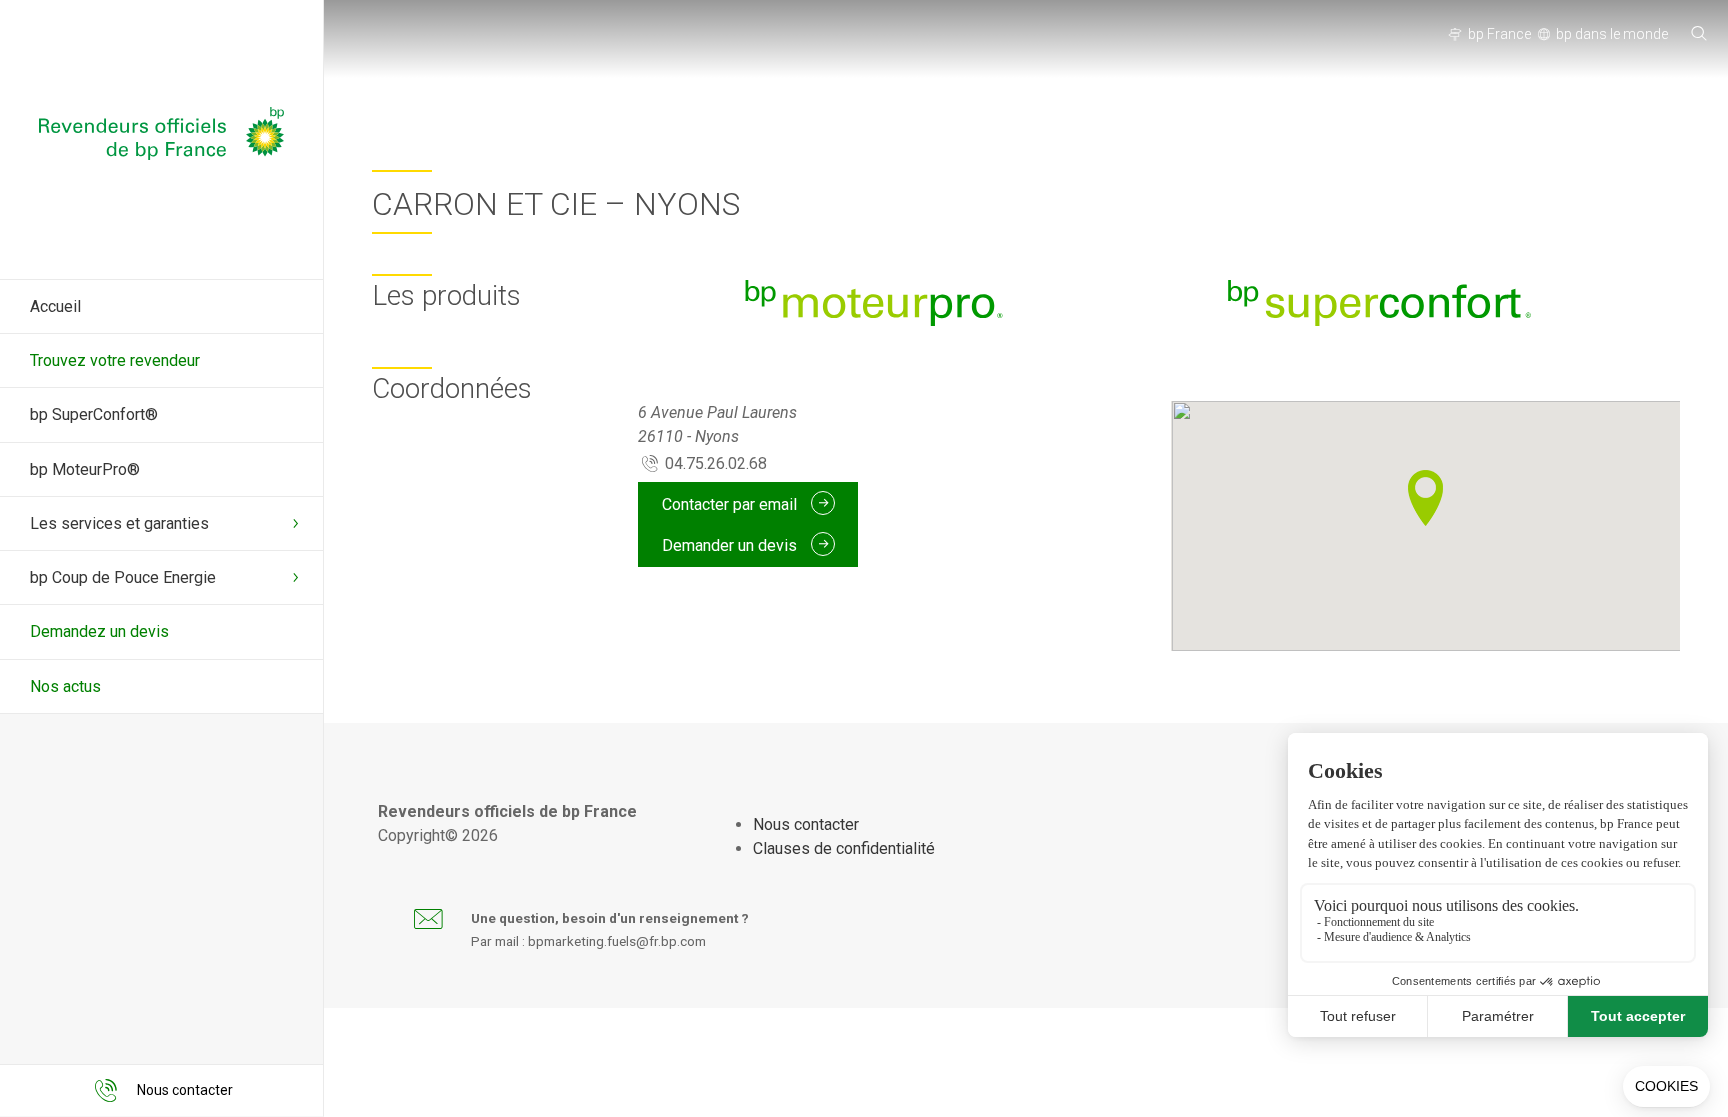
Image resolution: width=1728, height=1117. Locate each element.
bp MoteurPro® (85, 469)
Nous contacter (806, 824)
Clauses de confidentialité (844, 848)
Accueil (55, 306)
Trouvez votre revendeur (115, 360)
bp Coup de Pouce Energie (123, 577)
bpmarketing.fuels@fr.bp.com (617, 941)
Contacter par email (731, 503)
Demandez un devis (99, 631)
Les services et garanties (119, 523)
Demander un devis (731, 544)
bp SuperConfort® (94, 414)
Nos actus (65, 686)
